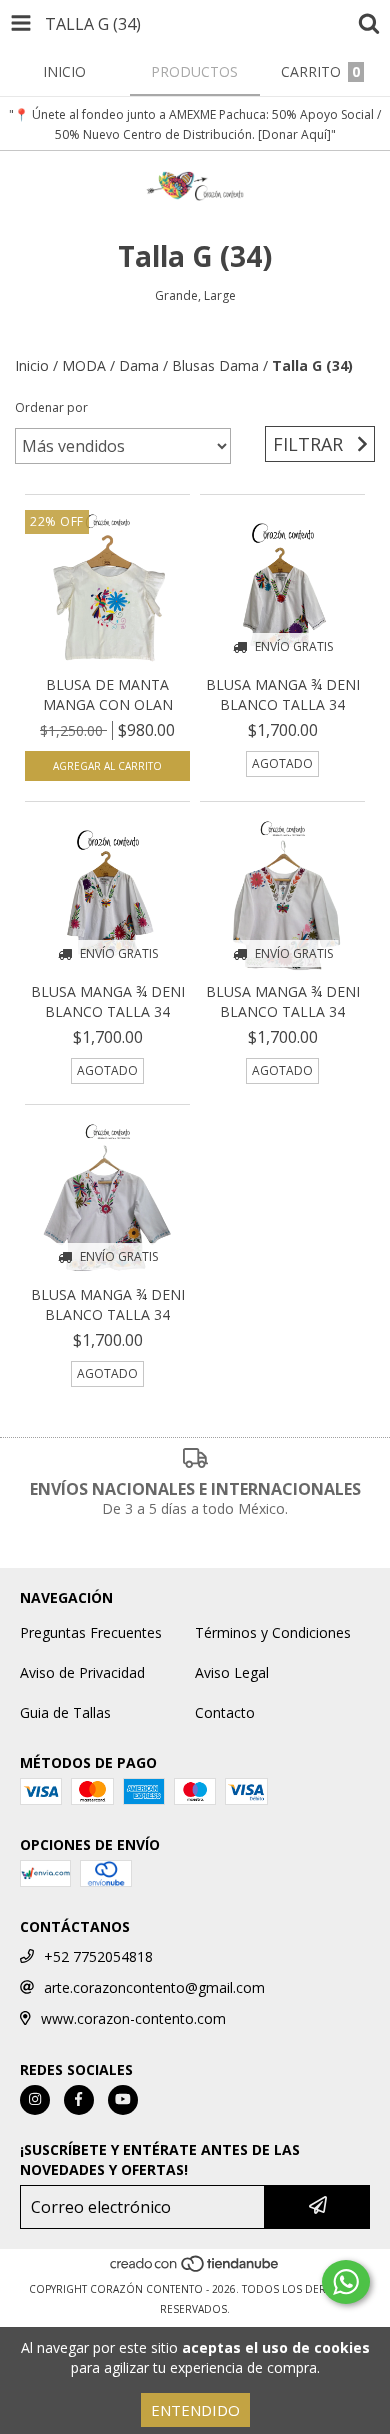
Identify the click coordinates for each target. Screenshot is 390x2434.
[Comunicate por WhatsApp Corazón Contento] (346, 2282)
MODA (84, 365)
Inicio (32, 365)
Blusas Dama (215, 365)
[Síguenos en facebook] (79, 2100)
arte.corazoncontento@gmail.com (154, 1987)
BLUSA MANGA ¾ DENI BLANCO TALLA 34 (283, 694)
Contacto (225, 1712)
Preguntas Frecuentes (91, 1632)
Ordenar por (51, 407)
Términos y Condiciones (273, 1632)
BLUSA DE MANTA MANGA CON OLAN (108, 694)
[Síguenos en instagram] (35, 2100)
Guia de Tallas (65, 1712)
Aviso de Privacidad (82, 1672)
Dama (139, 365)
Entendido (195, 2410)
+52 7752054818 (98, 1956)
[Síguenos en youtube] (123, 2100)
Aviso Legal (232, 1672)
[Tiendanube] (195, 2269)
